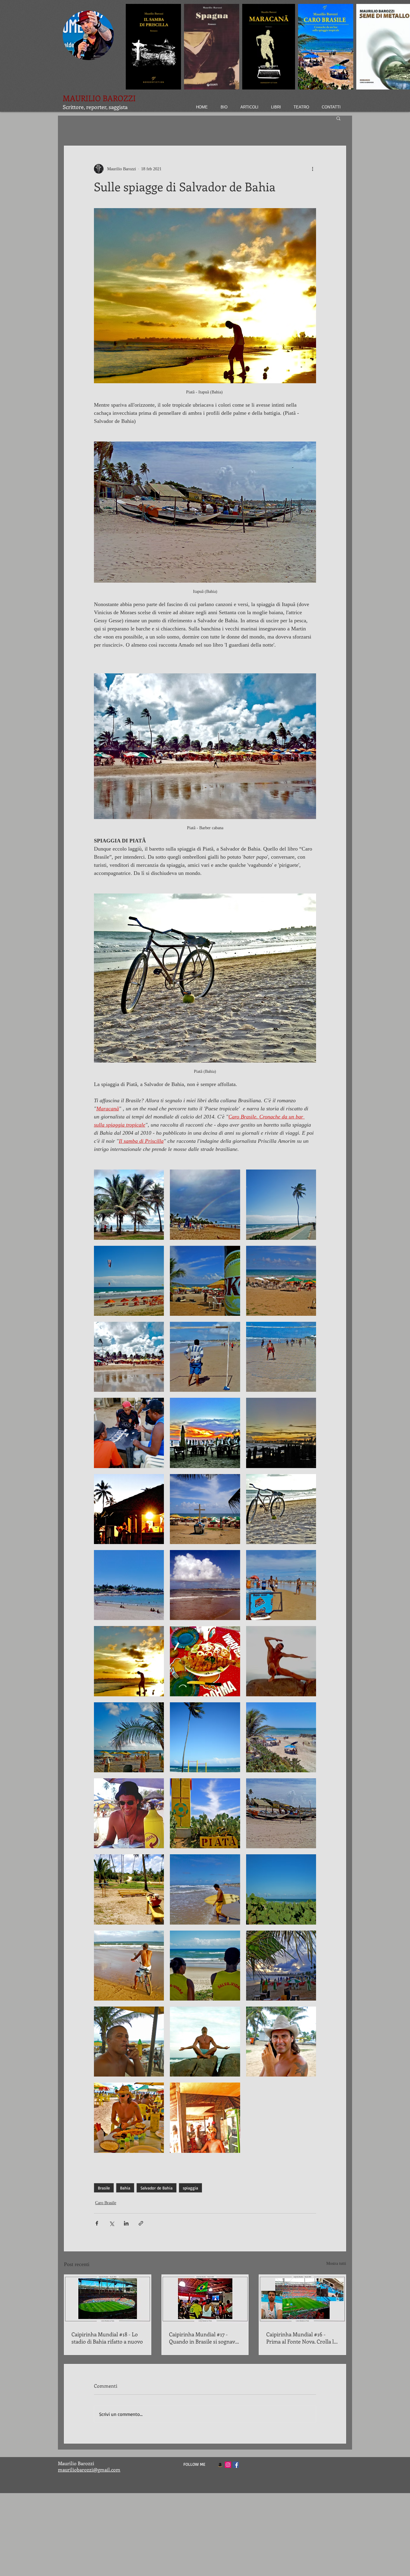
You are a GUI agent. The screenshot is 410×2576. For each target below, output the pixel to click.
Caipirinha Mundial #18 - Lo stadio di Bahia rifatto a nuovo (107, 2338)
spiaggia (190, 2188)
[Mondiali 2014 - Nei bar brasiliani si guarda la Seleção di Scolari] (205, 2299)
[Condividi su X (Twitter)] (112, 2223)
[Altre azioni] (312, 169)
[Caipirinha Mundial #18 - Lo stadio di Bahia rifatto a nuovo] (108, 2299)
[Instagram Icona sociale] (228, 2465)
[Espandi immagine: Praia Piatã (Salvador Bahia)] (129, 1205)
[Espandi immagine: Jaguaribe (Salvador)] (281, 1205)
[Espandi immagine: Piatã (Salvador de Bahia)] (129, 1889)
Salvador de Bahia (157, 2188)
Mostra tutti (336, 2263)
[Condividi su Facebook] (97, 2223)
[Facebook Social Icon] (236, 2465)
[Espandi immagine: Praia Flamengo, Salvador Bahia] (281, 1661)
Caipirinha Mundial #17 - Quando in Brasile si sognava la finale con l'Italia (203, 2338)
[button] (338, 118)
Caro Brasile (106, 2203)
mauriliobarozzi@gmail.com (89, 2470)
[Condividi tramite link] (141, 2223)
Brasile (104, 2188)
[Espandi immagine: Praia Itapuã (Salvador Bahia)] (129, 1585)
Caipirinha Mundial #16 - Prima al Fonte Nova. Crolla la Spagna (301, 2338)
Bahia (125, 2188)
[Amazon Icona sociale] (220, 2465)
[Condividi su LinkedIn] (126, 2223)
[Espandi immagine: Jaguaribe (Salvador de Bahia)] (205, 1737)
